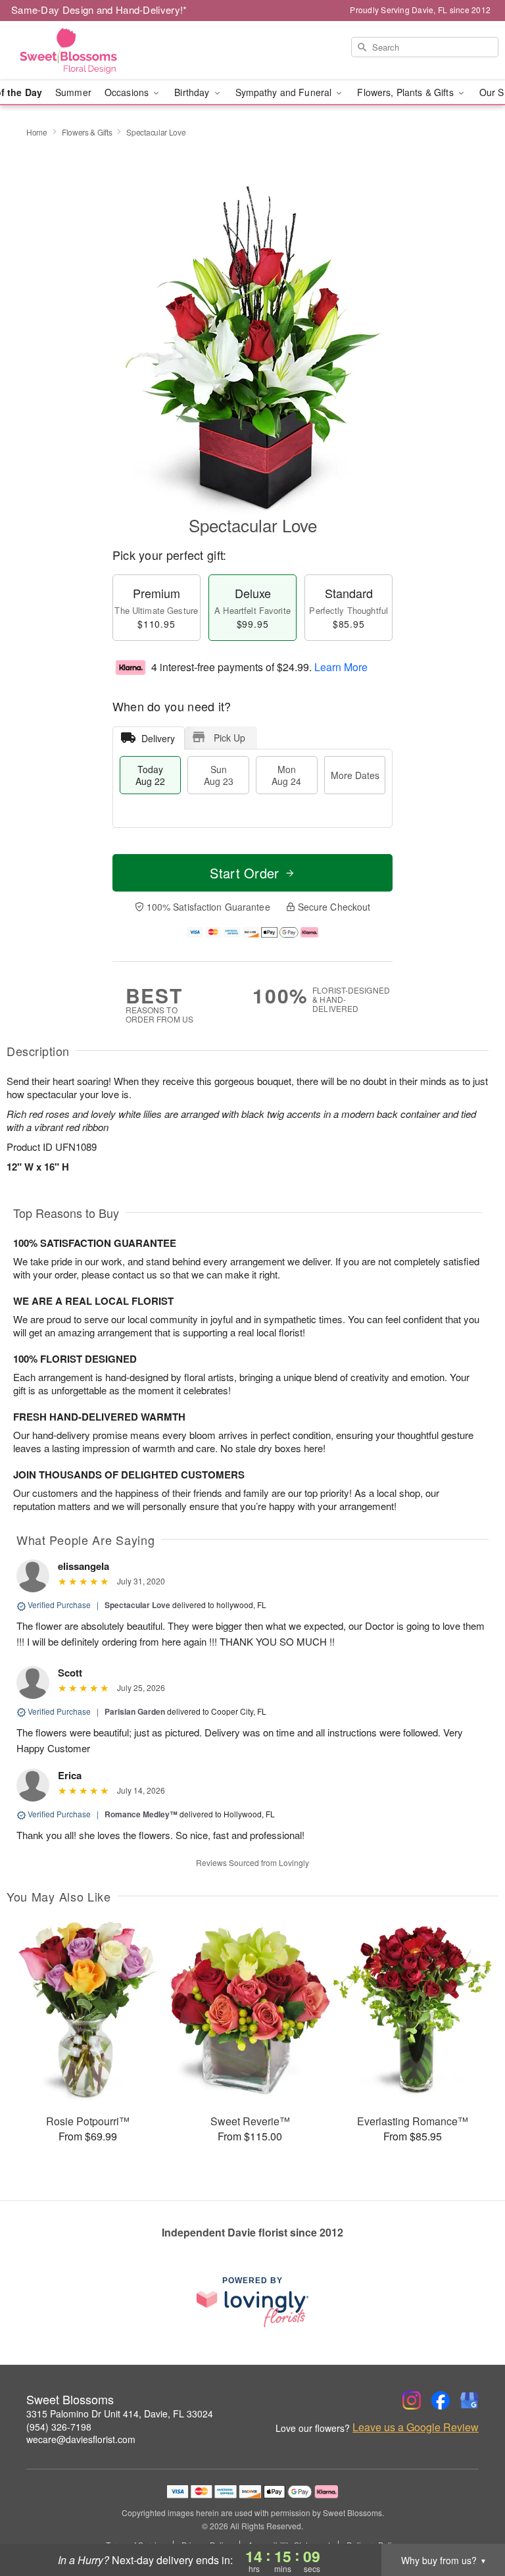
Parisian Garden (135, 1711)
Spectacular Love (137, 1605)
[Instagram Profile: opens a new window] (412, 2400)
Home (37, 132)
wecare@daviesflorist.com (81, 2439)
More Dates (355, 775)
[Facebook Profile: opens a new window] (441, 2400)
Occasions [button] (128, 92)
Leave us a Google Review (416, 2427)
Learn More (341, 667)
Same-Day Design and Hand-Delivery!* (99, 10)
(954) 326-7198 (59, 2427)
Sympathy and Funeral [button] (285, 92)
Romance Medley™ (141, 1814)
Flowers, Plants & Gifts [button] (406, 92)
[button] (470, 2520)
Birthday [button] (193, 92)
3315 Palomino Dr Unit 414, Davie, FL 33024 (120, 2413)
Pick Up (229, 738)
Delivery (158, 738)
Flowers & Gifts (87, 132)
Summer (73, 92)
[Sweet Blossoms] (87, 51)
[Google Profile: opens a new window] (469, 2400)
